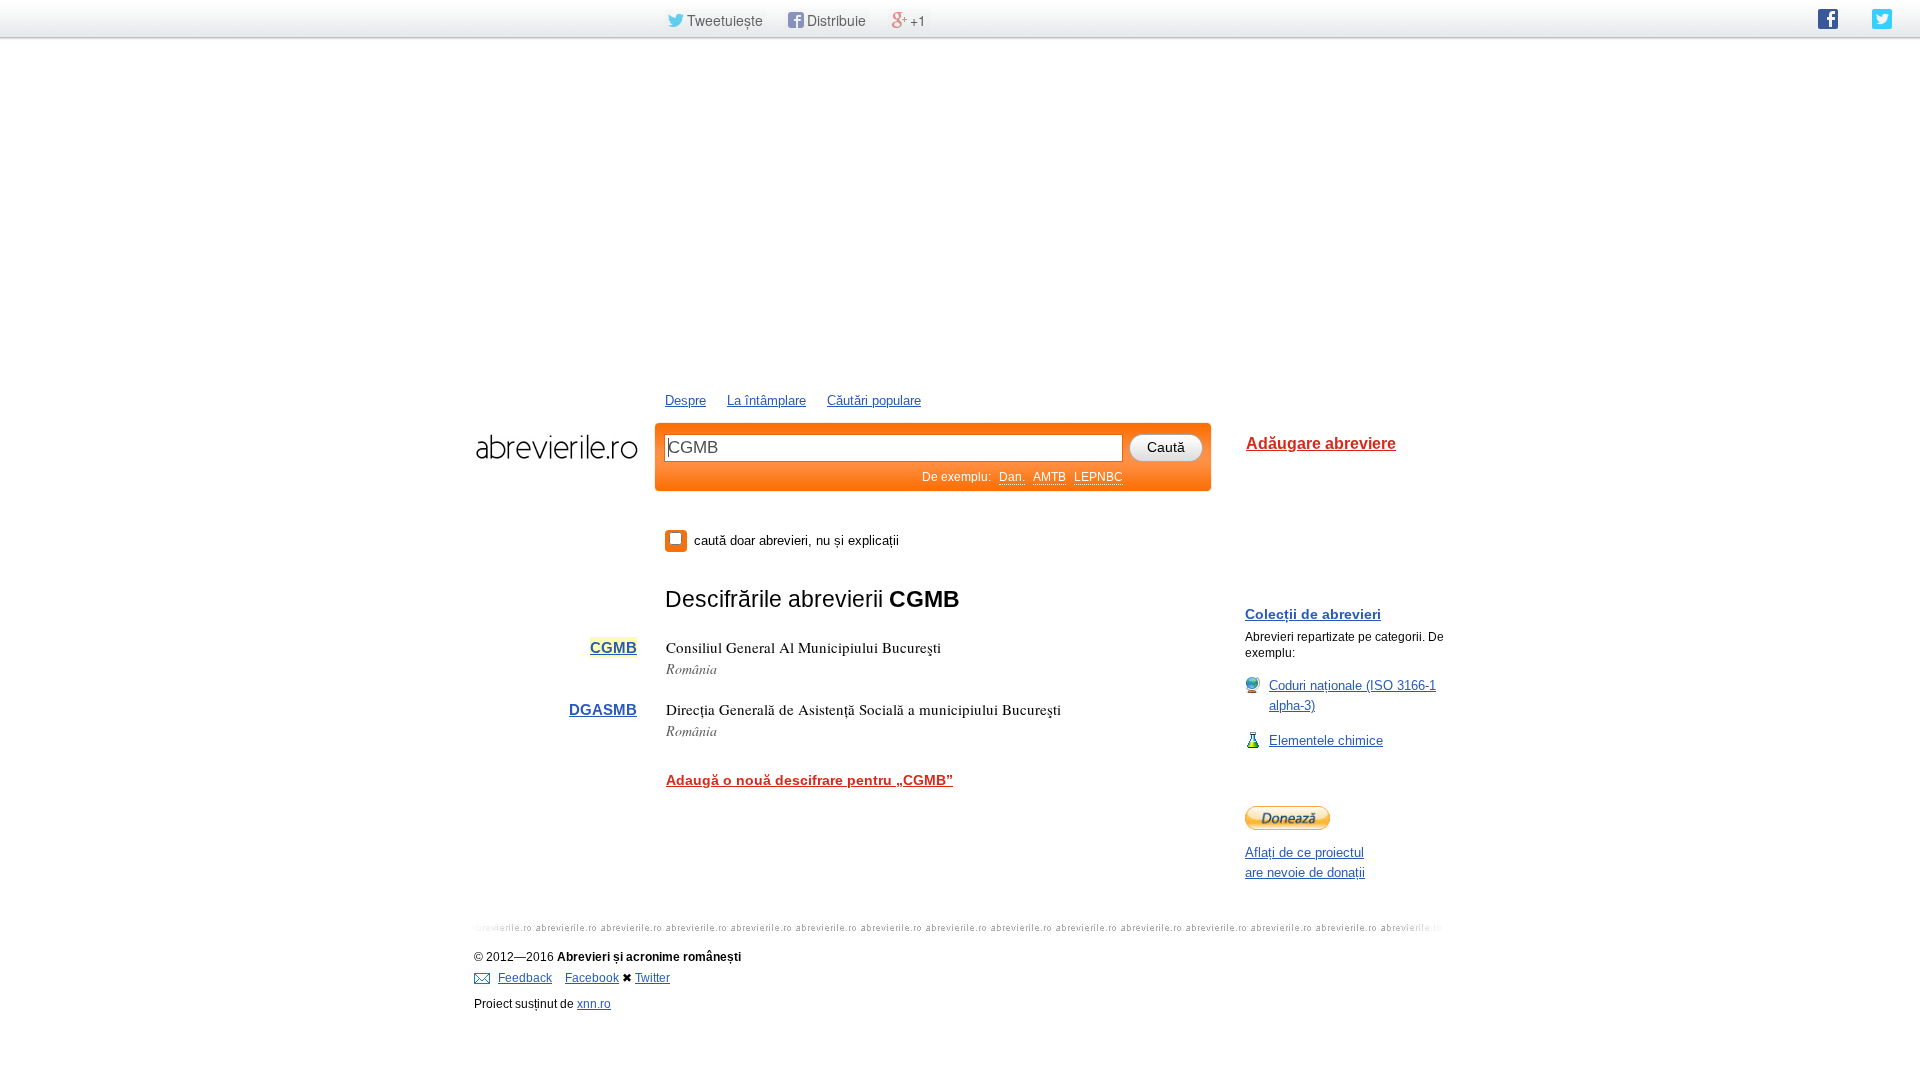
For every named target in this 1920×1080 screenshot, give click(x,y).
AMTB (1049, 477)
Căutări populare (874, 400)
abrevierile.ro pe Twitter (1882, 19)
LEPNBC (1098, 477)
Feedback (525, 978)
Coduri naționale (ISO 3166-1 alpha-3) (1352, 695)
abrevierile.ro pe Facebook (1828, 19)
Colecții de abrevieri (1313, 614)
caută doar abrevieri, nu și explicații (796, 540)
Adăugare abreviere (1321, 443)
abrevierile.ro (556, 447)
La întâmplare (766, 400)
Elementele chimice (1326, 740)
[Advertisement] (960, 213)
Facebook (592, 978)
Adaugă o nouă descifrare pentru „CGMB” (809, 780)
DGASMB (603, 709)
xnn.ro (594, 1004)
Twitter (652, 978)
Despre (685, 400)
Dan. (1012, 477)
